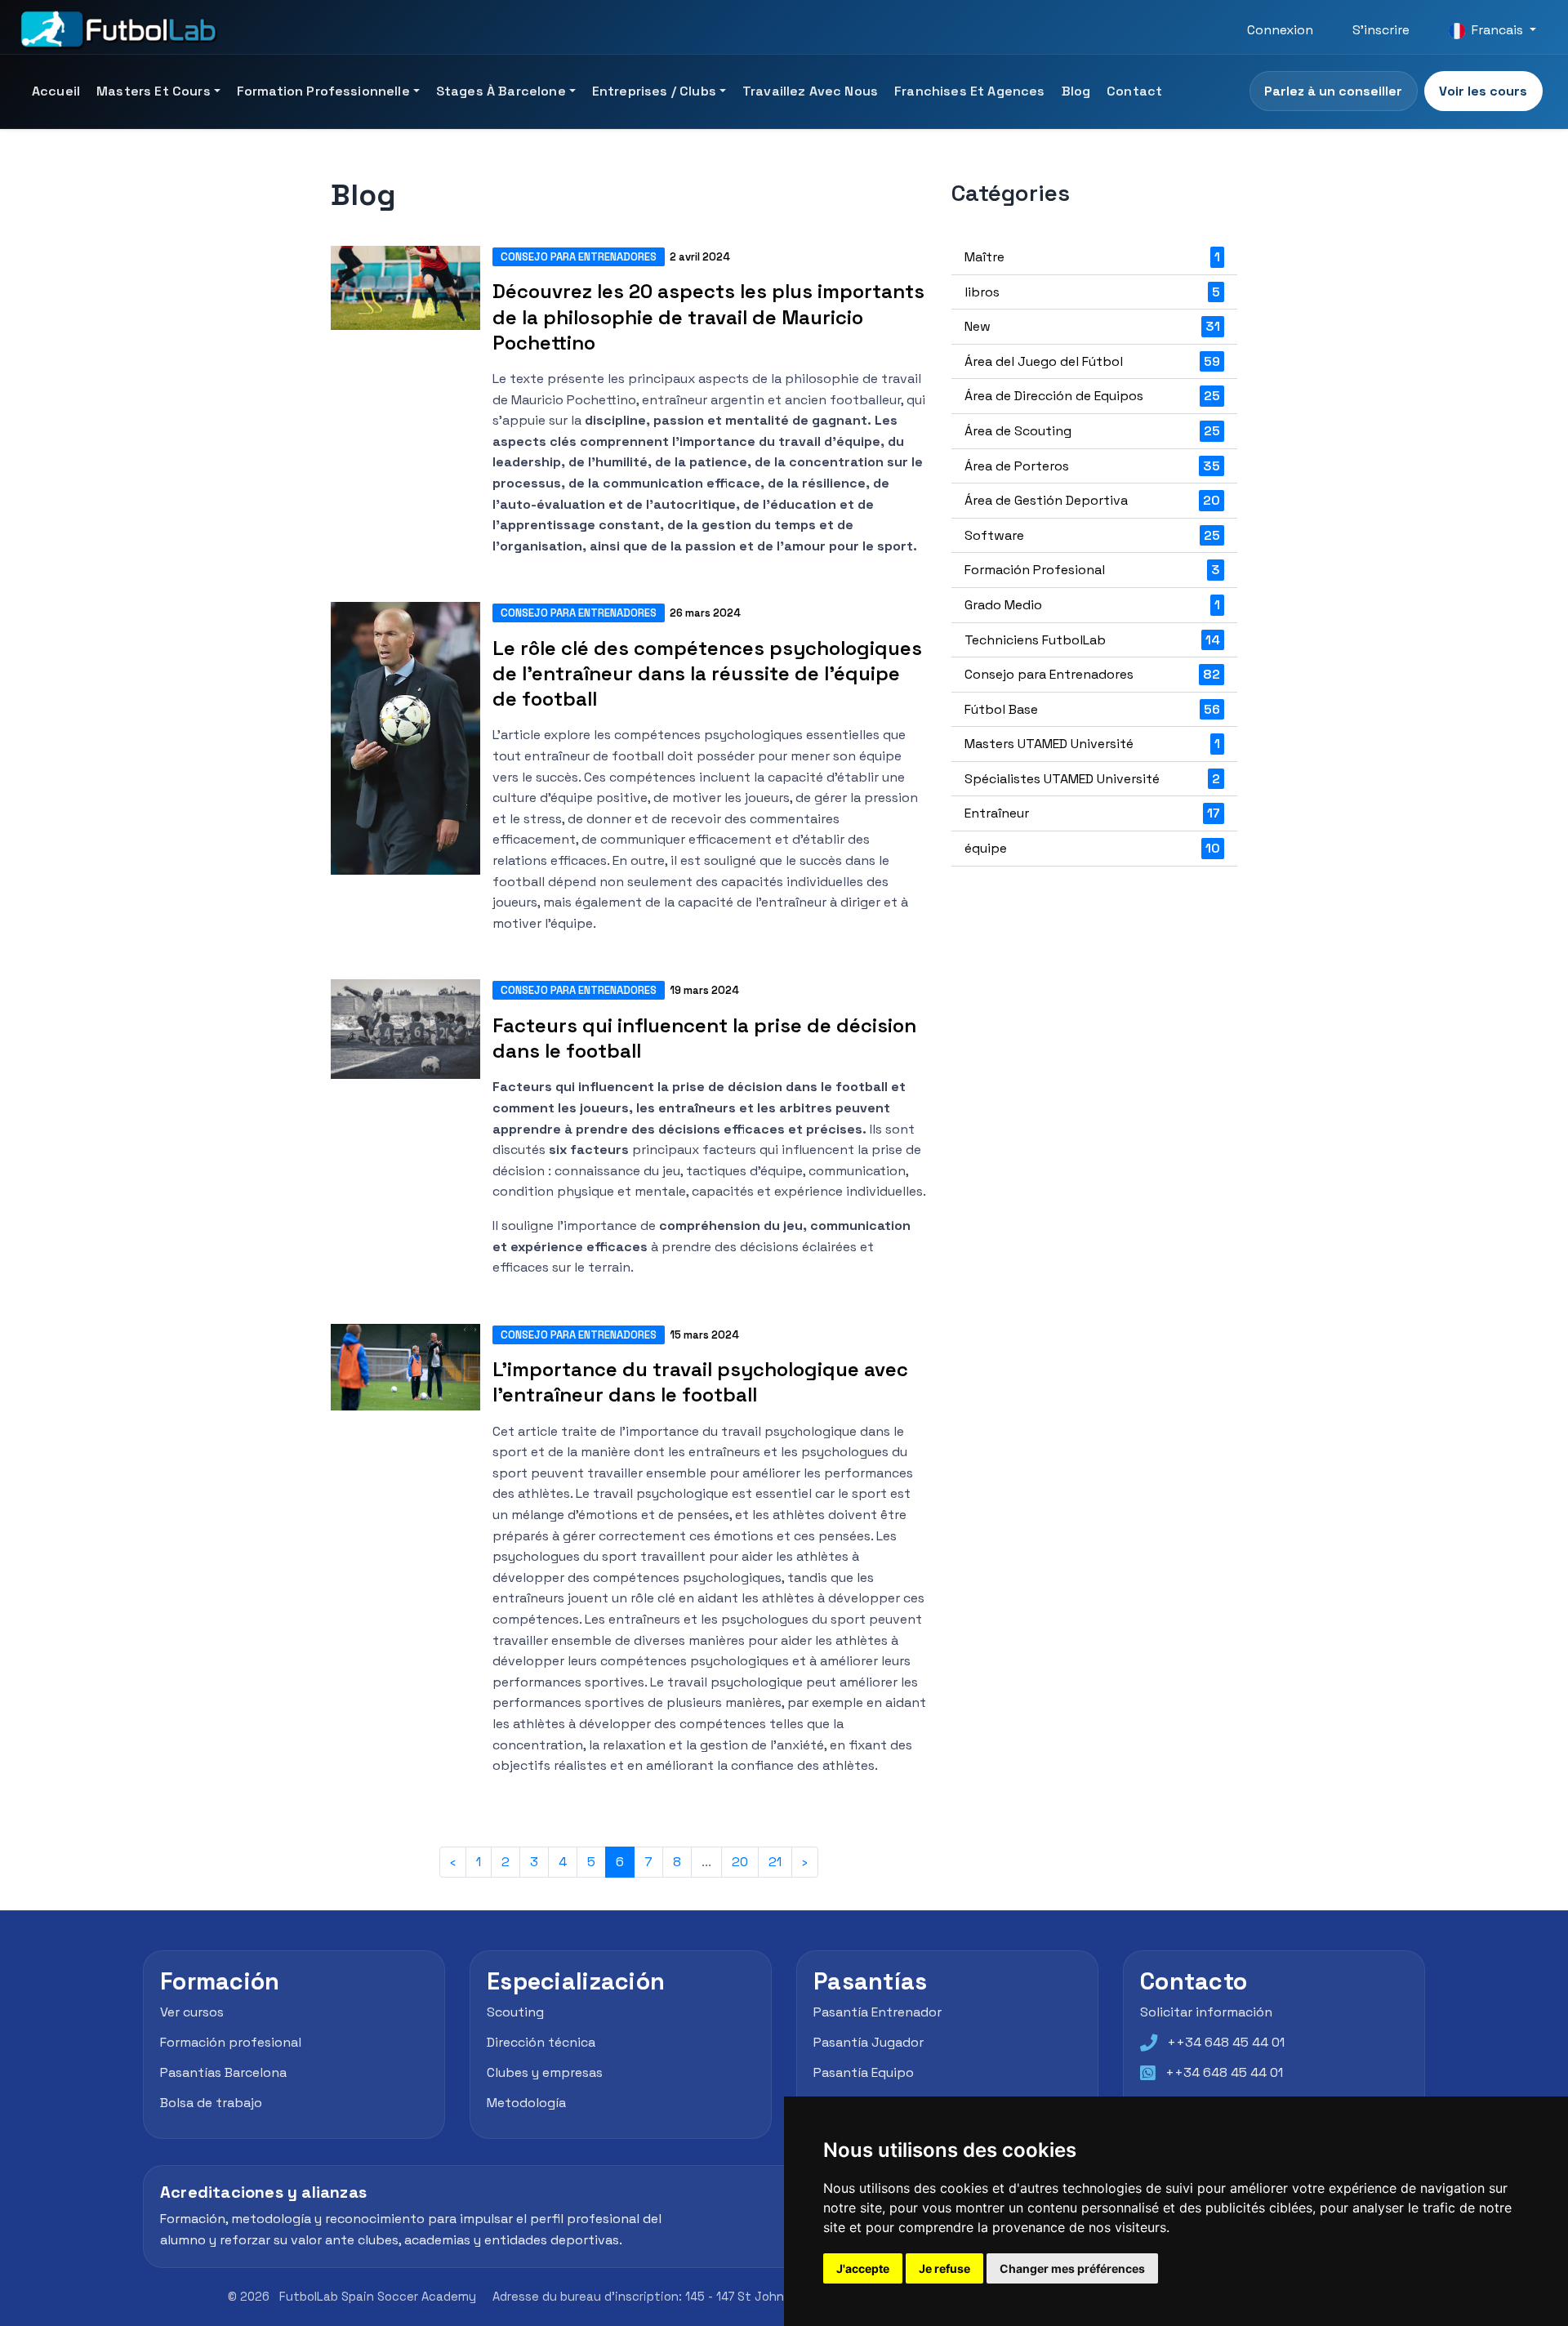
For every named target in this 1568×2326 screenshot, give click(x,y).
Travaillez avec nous (810, 91)
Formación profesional (231, 2042)
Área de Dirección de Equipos (1092, 396)
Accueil (56, 91)
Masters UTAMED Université (1092, 744)
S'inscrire (1381, 30)
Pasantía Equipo (864, 2072)
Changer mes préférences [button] (1072, 2268)
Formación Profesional (1092, 570)
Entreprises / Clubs (654, 91)
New (1092, 326)
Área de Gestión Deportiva (1092, 500)
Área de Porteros (1092, 466)
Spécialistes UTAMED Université (1092, 779)
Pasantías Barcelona (223, 2072)
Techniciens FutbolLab (1092, 640)
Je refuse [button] (944, 2268)
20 (740, 1862)
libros (1092, 292)
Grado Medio (1092, 605)
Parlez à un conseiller (1333, 91)
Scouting (515, 2012)
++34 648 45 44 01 (1226, 2042)
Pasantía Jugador (869, 2042)
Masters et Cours (154, 91)
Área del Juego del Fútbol (1092, 361)
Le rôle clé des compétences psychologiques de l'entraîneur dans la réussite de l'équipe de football (707, 673)
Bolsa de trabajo (211, 2103)
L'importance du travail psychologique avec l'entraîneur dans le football (700, 1382)
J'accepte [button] (863, 2268)
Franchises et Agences (969, 91)
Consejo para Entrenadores (579, 257)
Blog (1076, 91)
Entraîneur (1092, 813)
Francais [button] (1497, 30)
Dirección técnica (541, 2042)
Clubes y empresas (545, 2072)
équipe (1092, 848)
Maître (1092, 257)
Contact (1134, 91)
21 (775, 1862)
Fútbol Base (1092, 709)
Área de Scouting (1092, 431)
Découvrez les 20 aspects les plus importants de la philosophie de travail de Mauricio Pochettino (708, 316)
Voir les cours (1483, 91)
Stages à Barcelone (501, 91)
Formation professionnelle (323, 91)
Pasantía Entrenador (878, 2012)
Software (1092, 535)
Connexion (1280, 30)
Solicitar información (1206, 2012)
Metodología (526, 2103)
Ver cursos (192, 2012)
